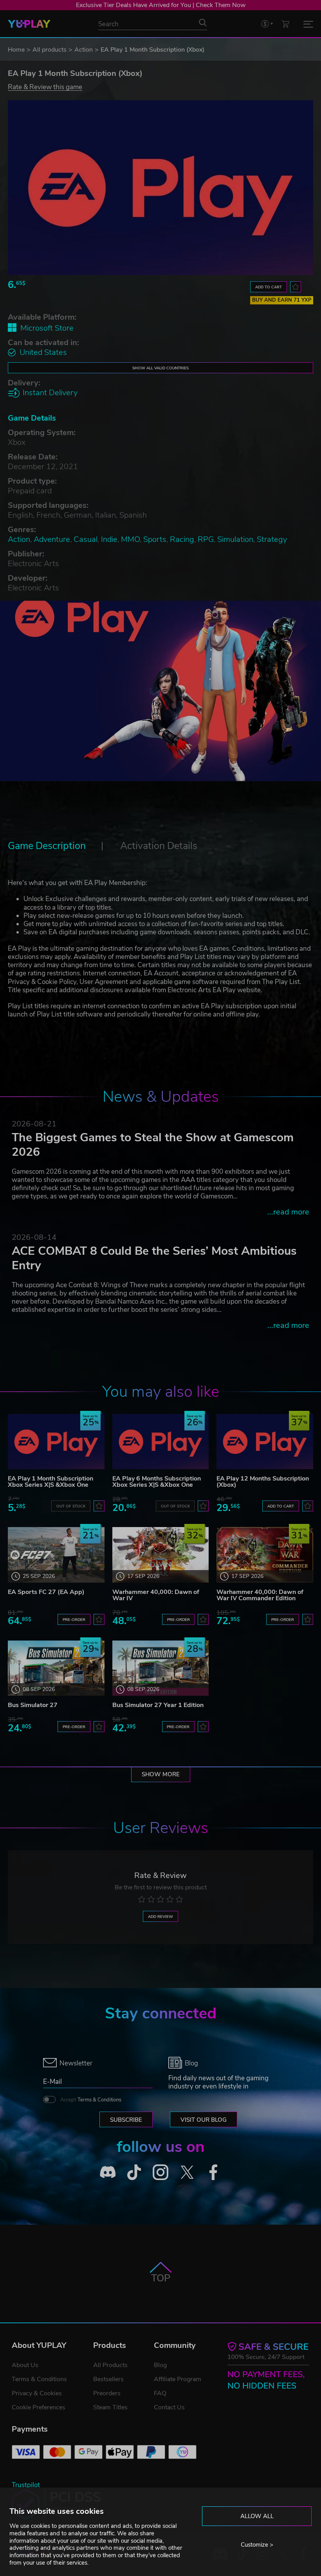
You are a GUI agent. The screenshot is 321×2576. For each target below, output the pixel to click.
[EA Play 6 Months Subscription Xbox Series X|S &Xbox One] (161, 1442)
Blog (160, 2365)
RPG (206, 539)
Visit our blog (204, 2120)
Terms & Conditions (99, 2100)
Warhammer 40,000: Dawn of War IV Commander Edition (260, 1595)
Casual (86, 539)
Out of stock (71, 1506)
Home (16, 50)
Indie (109, 539)
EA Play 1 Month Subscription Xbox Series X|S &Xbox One (50, 1482)
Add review (160, 1917)
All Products (110, 2365)
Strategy (272, 539)
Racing (182, 539)
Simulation (235, 539)
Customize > (257, 2545)
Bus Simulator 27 (33, 1705)
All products (50, 50)
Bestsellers (108, 2379)
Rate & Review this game (45, 87)
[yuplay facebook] (213, 2172)
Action (84, 50)
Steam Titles (110, 2407)
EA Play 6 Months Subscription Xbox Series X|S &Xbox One (157, 1482)
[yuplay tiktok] (134, 2172)
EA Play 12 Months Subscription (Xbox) (263, 1482)
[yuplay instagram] (160, 2172)
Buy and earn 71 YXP (282, 300)
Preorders (107, 2393)
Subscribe (126, 2120)
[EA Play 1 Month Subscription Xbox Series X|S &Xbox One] (56, 1442)
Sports (155, 539)
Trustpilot (26, 2485)
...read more (288, 1212)
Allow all (257, 2516)
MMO (130, 539)
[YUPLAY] (29, 24)
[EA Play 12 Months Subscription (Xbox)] (265, 1442)
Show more (161, 1774)
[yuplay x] (187, 2172)
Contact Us (169, 2407)
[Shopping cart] (285, 24)
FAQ (160, 2393)
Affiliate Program (178, 2379)
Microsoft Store (47, 328)
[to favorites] (296, 287)
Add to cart (269, 287)
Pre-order (74, 1620)
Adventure (52, 539)
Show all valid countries (160, 368)
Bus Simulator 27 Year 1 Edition (158, 1705)
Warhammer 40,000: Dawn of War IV (156, 1595)
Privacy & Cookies (37, 2393)
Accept (91, 2100)
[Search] (203, 23)
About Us (25, 2365)
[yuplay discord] (108, 2172)
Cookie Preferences (39, 2407)
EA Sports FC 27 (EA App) (46, 1592)
